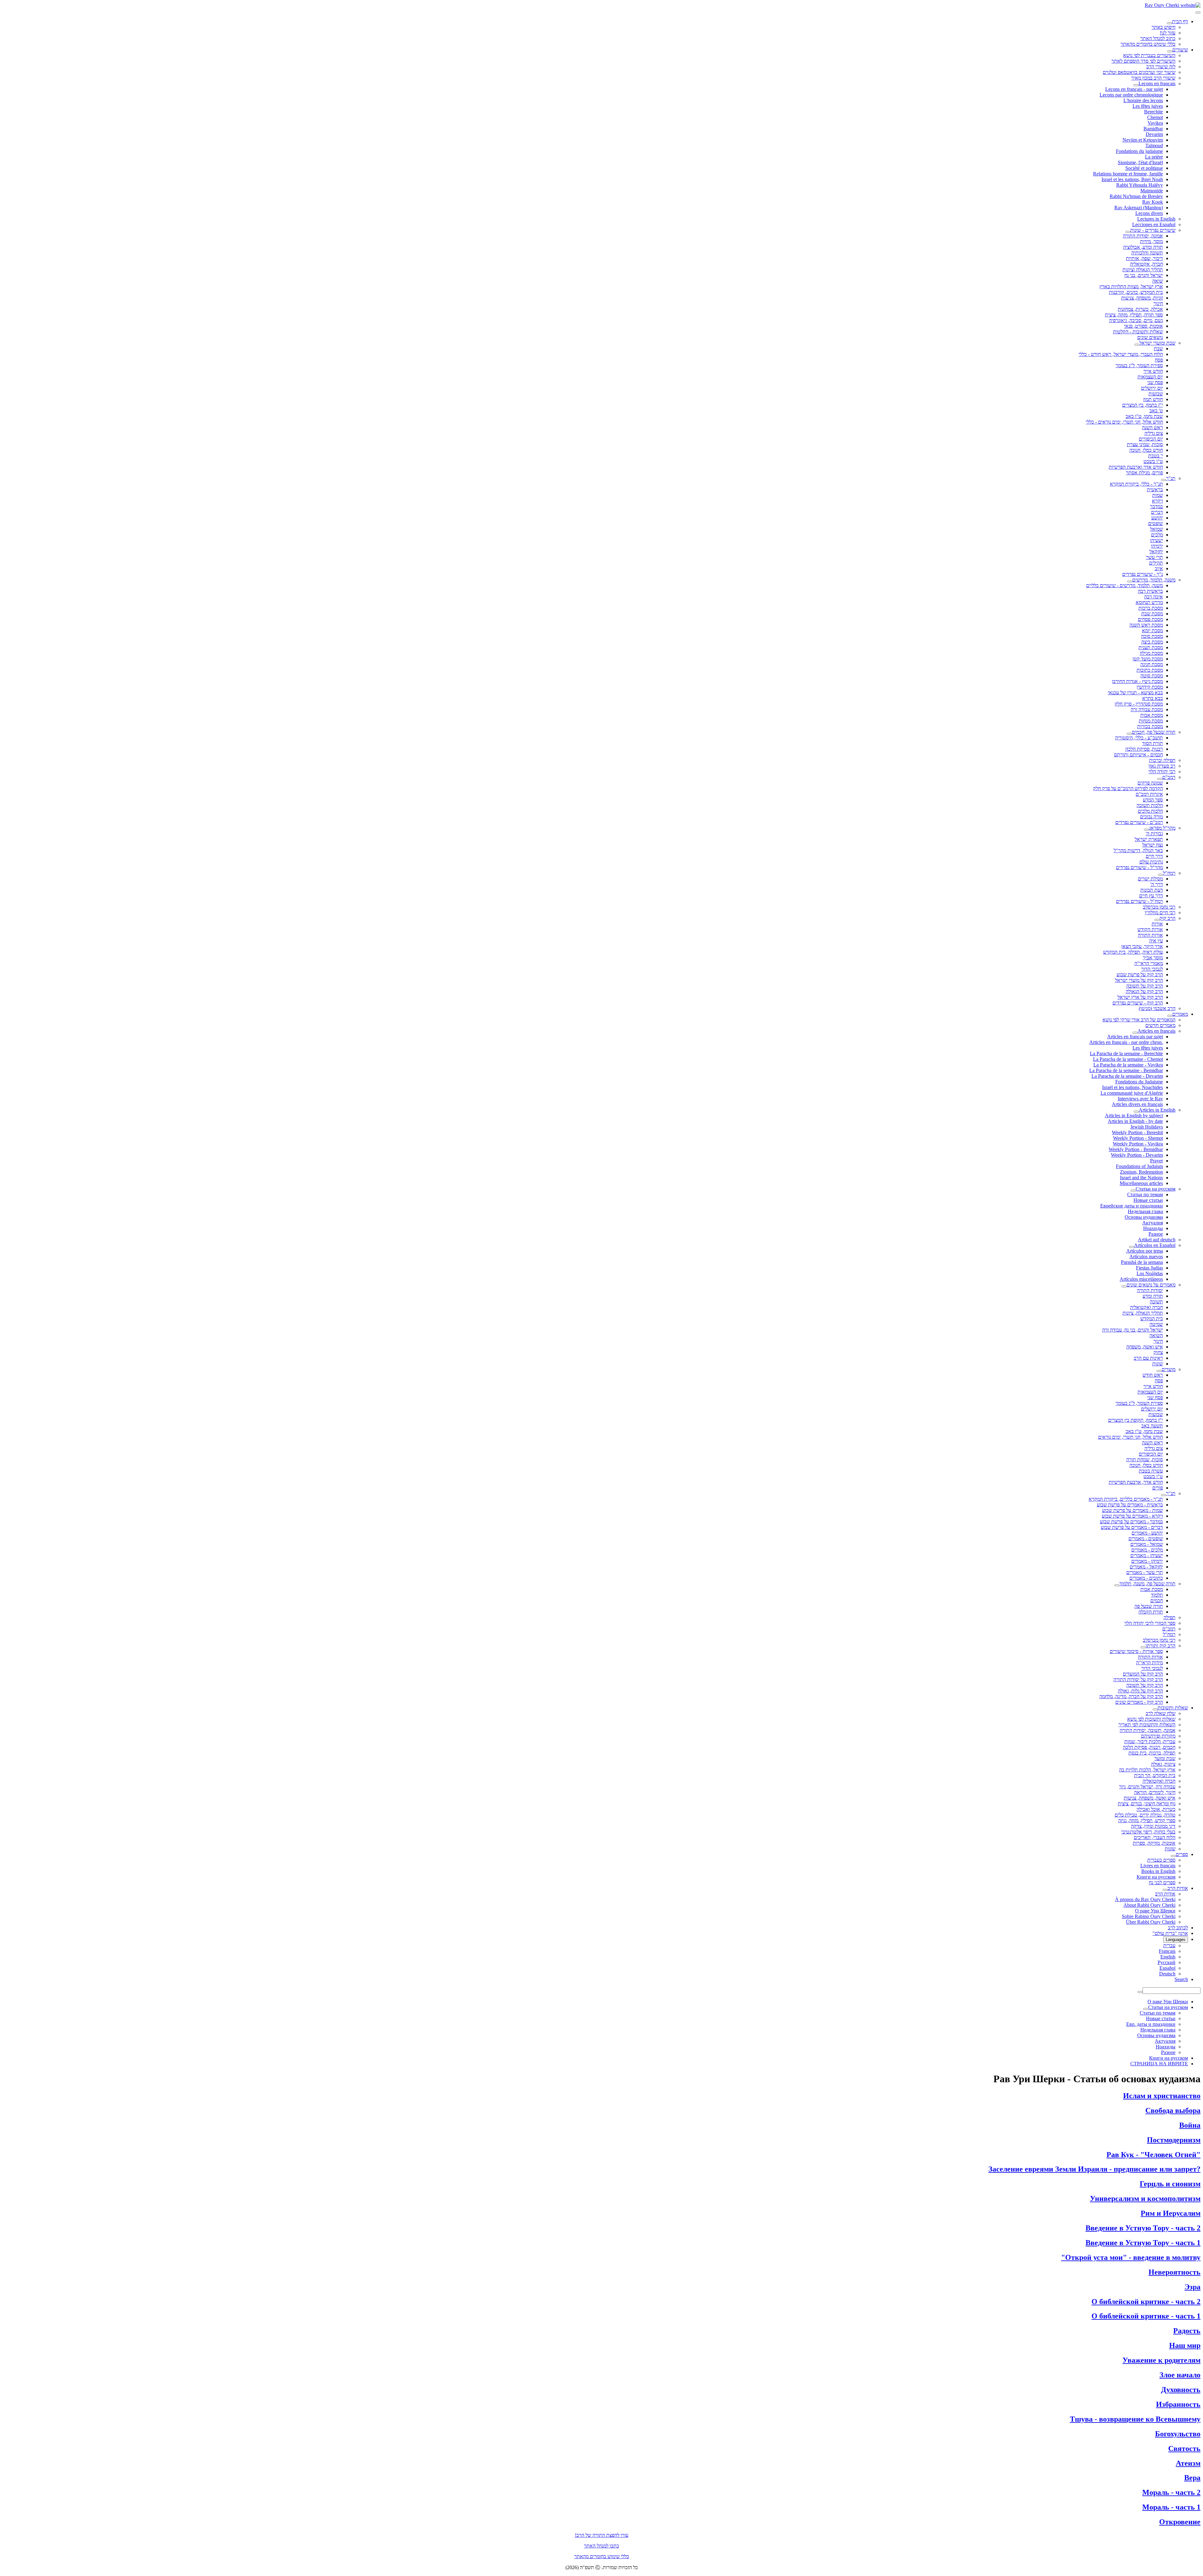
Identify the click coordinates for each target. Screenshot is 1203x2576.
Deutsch (1167, 1974)
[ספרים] (1173, 1856)
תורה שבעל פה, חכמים (1154, 732)
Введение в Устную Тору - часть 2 (1143, 2228)
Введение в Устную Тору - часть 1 (1143, 2243)
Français (1167, 1951)
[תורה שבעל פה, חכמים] (1129, 734)
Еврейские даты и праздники (1132, 1206)
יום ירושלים (1152, 388)
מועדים (1169, 1369)
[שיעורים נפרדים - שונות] (1128, 232)
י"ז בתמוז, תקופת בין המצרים (1135, 1420)
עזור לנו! (1168, 33)
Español (1167, 1968)
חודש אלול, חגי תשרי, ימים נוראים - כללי (1124, 422)
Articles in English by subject (1134, 1116)
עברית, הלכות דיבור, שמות (1150, 1742)
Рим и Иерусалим (1171, 2213)
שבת (1158, 349)
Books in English (1158, 1871)
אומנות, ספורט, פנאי (1143, 326)
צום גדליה (1154, 433)
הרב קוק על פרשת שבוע (1140, 975)
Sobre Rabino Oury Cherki (1149, 1916)
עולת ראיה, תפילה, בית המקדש (1133, 952)
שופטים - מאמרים (1146, 1538)
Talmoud (1154, 146)
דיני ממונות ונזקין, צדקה (1153, 1826)
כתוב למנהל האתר (1158, 38)
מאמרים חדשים (1160, 1025)
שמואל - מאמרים (1147, 1544)
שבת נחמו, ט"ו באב (1144, 416)
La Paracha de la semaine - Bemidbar (1126, 1070)
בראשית (1155, 490)
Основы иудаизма (1144, 1217)
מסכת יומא (1152, 631)
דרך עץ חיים (1151, 896)
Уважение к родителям (1161, 2360)
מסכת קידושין (1150, 687)
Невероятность (1174, 2272)
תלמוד (1157, 1595)
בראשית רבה (1150, 591)
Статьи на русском (1156, 1189)
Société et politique (1144, 168)
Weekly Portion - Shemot (1138, 1138)
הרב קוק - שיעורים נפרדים (1138, 1003)
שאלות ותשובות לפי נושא (1151, 1719)
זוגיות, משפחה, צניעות (1142, 298)
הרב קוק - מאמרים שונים (1139, 1702)
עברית (1169, 1945)
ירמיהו (1157, 546)
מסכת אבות (1152, 715)
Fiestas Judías (1149, 1268)
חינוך (1158, 303)
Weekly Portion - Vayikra (1138, 1144)
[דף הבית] (1169, 23)
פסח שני (1155, 382)
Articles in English (1157, 1110)
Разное (1156, 1234)
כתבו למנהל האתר (601, 2546)
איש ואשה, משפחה (1145, 1347)
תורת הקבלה (1151, 1612)
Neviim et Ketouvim (1143, 140)
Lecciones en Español (1154, 224)
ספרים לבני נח (1162, 1882)
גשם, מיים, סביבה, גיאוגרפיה (1136, 320)
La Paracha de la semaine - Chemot (1128, 1059)
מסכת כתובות (1150, 670)
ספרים (1182, 1854)
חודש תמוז (1153, 399)
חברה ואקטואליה (1146, 1307)
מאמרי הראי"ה (1149, 963)
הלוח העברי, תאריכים (1155, 1837)
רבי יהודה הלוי (1162, 772)
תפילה (1169, 1617)
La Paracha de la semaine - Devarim (1127, 1076)
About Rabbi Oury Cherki (1149, 1905)
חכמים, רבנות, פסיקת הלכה (1149, 1747)
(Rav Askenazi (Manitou (1139, 208)
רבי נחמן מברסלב (1159, 907)
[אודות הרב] (1165, 1890)
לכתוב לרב (1178, 1928)
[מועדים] (1159, 1371)
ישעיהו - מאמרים (1147, 1555)
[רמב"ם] (1160, 779)
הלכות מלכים (1150, 811)
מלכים (1157, 535)
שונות (1158, 1364)
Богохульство (1178, 2434)
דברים (1157, 512)
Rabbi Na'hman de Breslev (1136, 196)
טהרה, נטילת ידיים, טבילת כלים (1145, 1815)
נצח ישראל (1153, 845)
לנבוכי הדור (1152, 969)
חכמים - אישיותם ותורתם (1138, 755)
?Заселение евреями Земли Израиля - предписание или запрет (1094, 2169)
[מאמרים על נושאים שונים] (1124, 1286)
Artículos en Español (1155, 1245)
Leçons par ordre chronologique (1131, 95)
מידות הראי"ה (1149, 1663)
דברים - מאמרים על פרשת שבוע (1132, 1527)
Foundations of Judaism (1139, 1166)
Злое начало (1180, 2375)
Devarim (1154, 134)
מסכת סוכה (1152, 636)
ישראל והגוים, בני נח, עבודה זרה (1133, 1330)
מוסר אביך (1153, 958)
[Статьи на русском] (1133, 1191)
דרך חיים (1154, 856)
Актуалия (1153, 1223)
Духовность (1181, 2390)
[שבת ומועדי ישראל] (1137, 345)
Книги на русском (1156, 1877)
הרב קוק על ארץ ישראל (1140, 997)
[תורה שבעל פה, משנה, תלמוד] (1117, 1585)
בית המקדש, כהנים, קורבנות (1136, 292)
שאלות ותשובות (1173, 1708)
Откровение (1180, 2522)
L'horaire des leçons (1143, 100)
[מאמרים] (1170, 1016)
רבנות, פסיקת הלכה (1144, 749)
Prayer (1156, 1161)
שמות (1158, 495)
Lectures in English (1156, 219)
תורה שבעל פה (1149, 1606)
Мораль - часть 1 (1171, 2507)
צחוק (1158, 1352)
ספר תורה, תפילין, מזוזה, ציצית (1134, 315)
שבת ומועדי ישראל (1157, 343)
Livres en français (1158, 1866)
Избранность (1178, 2404)
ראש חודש (1153, 1375)
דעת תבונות (1152, 890)
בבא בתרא (1153, 698)
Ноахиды (1153, 1228)
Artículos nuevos (1146, 1257)
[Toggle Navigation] (1198, 13)
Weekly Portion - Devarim (1137, 1155)
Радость (1187, 2331)
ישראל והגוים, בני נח (1144, 275)
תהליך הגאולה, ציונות (1143, 1313)
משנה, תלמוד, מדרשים (1154, 580)
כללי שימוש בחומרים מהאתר (1148, 44)
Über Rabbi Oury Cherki (1151, 1922)
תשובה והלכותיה (1147, 253)
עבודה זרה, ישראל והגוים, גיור (1147, 1787)
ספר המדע (1153, 800)
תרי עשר (1154, 557)
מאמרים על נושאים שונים (1151, 1285)
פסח (1159, 360)
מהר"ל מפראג (1162, 828)
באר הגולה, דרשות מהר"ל (1138, 850)
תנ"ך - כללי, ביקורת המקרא (1136, 484)
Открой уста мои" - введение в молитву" (1131, 2257)
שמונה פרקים (1150, 783)
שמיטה (1156, 1324)
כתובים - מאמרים (1146, 1578)
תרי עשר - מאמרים (1145, 1572)
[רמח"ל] (1160, 875)
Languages (1176, 1940)
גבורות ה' (1154, 834)
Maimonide (1152, 191)
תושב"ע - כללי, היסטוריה (1139, 738)
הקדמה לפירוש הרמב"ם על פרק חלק (1128, 788)
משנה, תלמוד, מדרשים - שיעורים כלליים (1125, 585)
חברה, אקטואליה (1146, 264)
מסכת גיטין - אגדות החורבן (1137, 681)
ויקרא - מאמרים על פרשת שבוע (1132, 1516)
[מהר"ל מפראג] (1147, 830)
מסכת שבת (1152, 614)
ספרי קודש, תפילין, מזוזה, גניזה (1147, 1820)
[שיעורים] (1170, 51)
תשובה (1156, 1302)
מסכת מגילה (1151, 653)
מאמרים (1180, 1014)
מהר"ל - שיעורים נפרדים (1139, 867)
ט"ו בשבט (1153, 461)
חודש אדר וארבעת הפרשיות (1136, 467)
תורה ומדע (1153, 1296)
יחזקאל (1156, 552)
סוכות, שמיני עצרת (1145, 444)
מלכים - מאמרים (1147, 1550)
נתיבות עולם (1151, 862)
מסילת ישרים (1150, 879)
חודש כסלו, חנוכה (1146, 450)
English (1168, 1957)
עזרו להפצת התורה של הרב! (602, 2535)
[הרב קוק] (1157, 920)
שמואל (1156, 529)
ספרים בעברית (1161, 1860)
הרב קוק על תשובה (1145, 986)
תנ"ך (1171, 478)
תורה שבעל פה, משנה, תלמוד (1147, 1584)
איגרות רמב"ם (1149, 794)
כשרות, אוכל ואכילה (1156, 1809)
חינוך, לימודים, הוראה (1155, 1792)
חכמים (1157, 1601)
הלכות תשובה (1150, 805)
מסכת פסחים (1150, 619)
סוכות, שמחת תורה (1145, 1460)
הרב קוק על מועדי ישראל (1139, 980)
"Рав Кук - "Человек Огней (1154, 2155)
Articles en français (1156, 1031)
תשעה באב (1152, 1426)
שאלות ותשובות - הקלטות (1138, 332)
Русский (1167, 1962)
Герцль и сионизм (1170, 2184)
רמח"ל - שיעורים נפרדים (1139, 901)
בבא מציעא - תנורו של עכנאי (1135, 693)
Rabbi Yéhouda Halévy (1140, 185)
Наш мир (1185, 2345)
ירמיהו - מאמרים (1147, 1561)
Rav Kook (1153, 202)
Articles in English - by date (1135, 1121)
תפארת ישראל (1149, 839)
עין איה (1156, 941)
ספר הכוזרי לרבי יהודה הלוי (1150, 1623)
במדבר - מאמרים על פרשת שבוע (1131, 1522)
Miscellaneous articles (1141, 1183)
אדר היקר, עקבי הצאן (1142, 946)
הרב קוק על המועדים (1143, 1674)
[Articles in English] (1136, 1112)
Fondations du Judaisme (1139, 1082)
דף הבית (1180, 21)
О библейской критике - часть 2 (1146, 2302)
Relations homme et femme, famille (1128, 174)
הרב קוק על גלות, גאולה (1140, 1691)
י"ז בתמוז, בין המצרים (1143, 405)
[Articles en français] (1135, 1033)
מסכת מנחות (1151, 721)
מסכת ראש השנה (1146, 625)
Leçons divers (1149, 213)
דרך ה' (1157, 884)
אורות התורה (1150, 935)
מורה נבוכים (1151, 817)
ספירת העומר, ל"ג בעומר (1139, 365)
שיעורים (1180, 50)
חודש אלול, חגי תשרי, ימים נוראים (1130, 1437)
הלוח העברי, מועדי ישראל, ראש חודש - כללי (1121, 354)
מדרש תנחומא (1149, 602)
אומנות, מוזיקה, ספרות (1154, 1843)
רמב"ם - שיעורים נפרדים (1139, 822)
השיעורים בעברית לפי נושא (1149, 55)
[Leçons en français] (1136, 85)
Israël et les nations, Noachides (1133, 1087)
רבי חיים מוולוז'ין (1160, 913)
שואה (1158, 281)
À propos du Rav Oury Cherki (1145, 1899)
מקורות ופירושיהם (1158, 1736)
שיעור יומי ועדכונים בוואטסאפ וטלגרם (1139, 72)
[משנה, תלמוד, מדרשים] (1130, 581)
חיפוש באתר (1164, 27)
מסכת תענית (1151, 647)
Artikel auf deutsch (1157, 1240)
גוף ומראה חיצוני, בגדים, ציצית (1147, 1804)
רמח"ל (1169, 873)
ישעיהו (1156, 540)
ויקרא (1157, 501)
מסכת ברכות (1151, 608)
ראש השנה (1152, 428)
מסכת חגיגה (1152, 664)
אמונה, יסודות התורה (1143, 236)
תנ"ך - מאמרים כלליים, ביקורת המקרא (1126, 1499)
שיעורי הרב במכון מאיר (1153, 78)
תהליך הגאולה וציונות (1143, 270)
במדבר (1156, 506)
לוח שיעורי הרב (1161, 67)
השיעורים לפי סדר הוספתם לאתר (1143, 61)
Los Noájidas (1150, 1273)
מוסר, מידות (1151, 241)
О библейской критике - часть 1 (1146, 2316)
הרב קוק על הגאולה (1144, 991)
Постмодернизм (1174, 2140)
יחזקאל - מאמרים (1146, 1567)
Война (1190, 2125)
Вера (1192, 2478)
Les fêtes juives (1148, 106)
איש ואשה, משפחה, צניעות (1150, 1798)
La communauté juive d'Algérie (1132, 1093)
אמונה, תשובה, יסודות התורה (1148, 1730)
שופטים (1156, 523)
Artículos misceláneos (1141, 1279)
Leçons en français (1157, 83)
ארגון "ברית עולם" (1170, 1933)
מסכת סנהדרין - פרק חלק (1139, 704)
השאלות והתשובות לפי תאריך (1147, 1725)
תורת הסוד (1153, 743)
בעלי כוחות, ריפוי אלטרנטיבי (1148, 1832)
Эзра (1193, 2287)
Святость (1184, 2448)
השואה (1156, 1335)
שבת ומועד (1165, 1758)
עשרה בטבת (1151, 1471)
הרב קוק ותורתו (1161, 1646)
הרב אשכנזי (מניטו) (1157, 1008)
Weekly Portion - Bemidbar (1136, 1149)
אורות (1157, 924)
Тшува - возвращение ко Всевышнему (1135, 2419)
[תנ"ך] (1164, 480)
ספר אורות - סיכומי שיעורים (1136, 1651)
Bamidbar (1153, 129)
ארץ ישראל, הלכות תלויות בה (1147, 1770)
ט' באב (1156, 411)
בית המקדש (1152, 1319)
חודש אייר (1153, 371)
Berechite (1154, 112)
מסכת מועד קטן (1148, 659)
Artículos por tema (1145, 1251)
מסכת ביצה (1152, 642)
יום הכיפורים (1151, 439)
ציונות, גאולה (1163, 1764)
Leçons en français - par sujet (1134, 89)
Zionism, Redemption (1141, 1172)
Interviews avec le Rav (1140, 1099)
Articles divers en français (1137, 1104)
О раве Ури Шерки (1155, 1911)
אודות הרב (1178, 1888)
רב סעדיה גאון (1162, 766)
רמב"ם (1169, 777)
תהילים (1156, 563)
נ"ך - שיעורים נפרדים (1143, 574)
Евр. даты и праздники (1151, 2024)
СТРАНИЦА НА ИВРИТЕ (1159, 2064)
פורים (1158, 1488)
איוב (1159, 568)
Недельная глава (1145, 1211)
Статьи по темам (1145, 1194)
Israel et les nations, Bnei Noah (1132, 179)
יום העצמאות (1150, 377)
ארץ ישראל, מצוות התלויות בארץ (1131, 287)
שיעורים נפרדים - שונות (1153, 230)
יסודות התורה (1150, 1290)
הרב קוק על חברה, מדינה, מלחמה (1131, 1696)
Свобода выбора (1173, 2110)
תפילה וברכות (1162, 760)
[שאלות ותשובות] (1155, 1709)
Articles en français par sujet (1135, 1037)
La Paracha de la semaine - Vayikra (1128, 1065)
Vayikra (1155, 123)
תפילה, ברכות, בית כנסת (1152, 1753)
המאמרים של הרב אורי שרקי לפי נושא (1139, 1020)
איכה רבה (1154, 597)
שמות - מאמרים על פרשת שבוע (1133, 1510)
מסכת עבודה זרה (1147, 709)
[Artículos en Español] (1132, 1247)
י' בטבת (1156, 456)
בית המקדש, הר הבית (1155, 1775)
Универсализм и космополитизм (1145, 2198)
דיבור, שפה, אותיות (1144, 258)
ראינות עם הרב (1148, 1358)
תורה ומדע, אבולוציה (1143, 247)
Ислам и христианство (1162, 2096)
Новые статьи (1148, 1200)
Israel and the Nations (1141, 1178)
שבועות (1156, 394)
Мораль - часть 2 (1171, 2492)
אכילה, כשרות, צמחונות (1140, 309)
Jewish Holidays (1147, 1127)
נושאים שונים (1150, 337)
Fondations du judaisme (1139, 151)
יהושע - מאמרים (1147, 1533)
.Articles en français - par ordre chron (1126, 1042)
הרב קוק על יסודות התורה (1138, 1679)
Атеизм (1188, 2463)
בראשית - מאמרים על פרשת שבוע (1130, 1505)
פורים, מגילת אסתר (1144, 473)
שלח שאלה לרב (1161, 1713)
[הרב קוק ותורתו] (1143, 1647)
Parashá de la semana (1142, 1262)
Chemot (1155, 117)
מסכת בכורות (1150, 726)
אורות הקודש (1150, 929)
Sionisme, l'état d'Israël (1140, 162)
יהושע (1157, 518)
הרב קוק (1167, 918)
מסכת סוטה (1152, 676)
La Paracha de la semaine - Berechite (1126, 1053)
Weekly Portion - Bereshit (1137, 1132)
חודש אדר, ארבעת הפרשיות (1136, 1482)
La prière (1154, 157)
